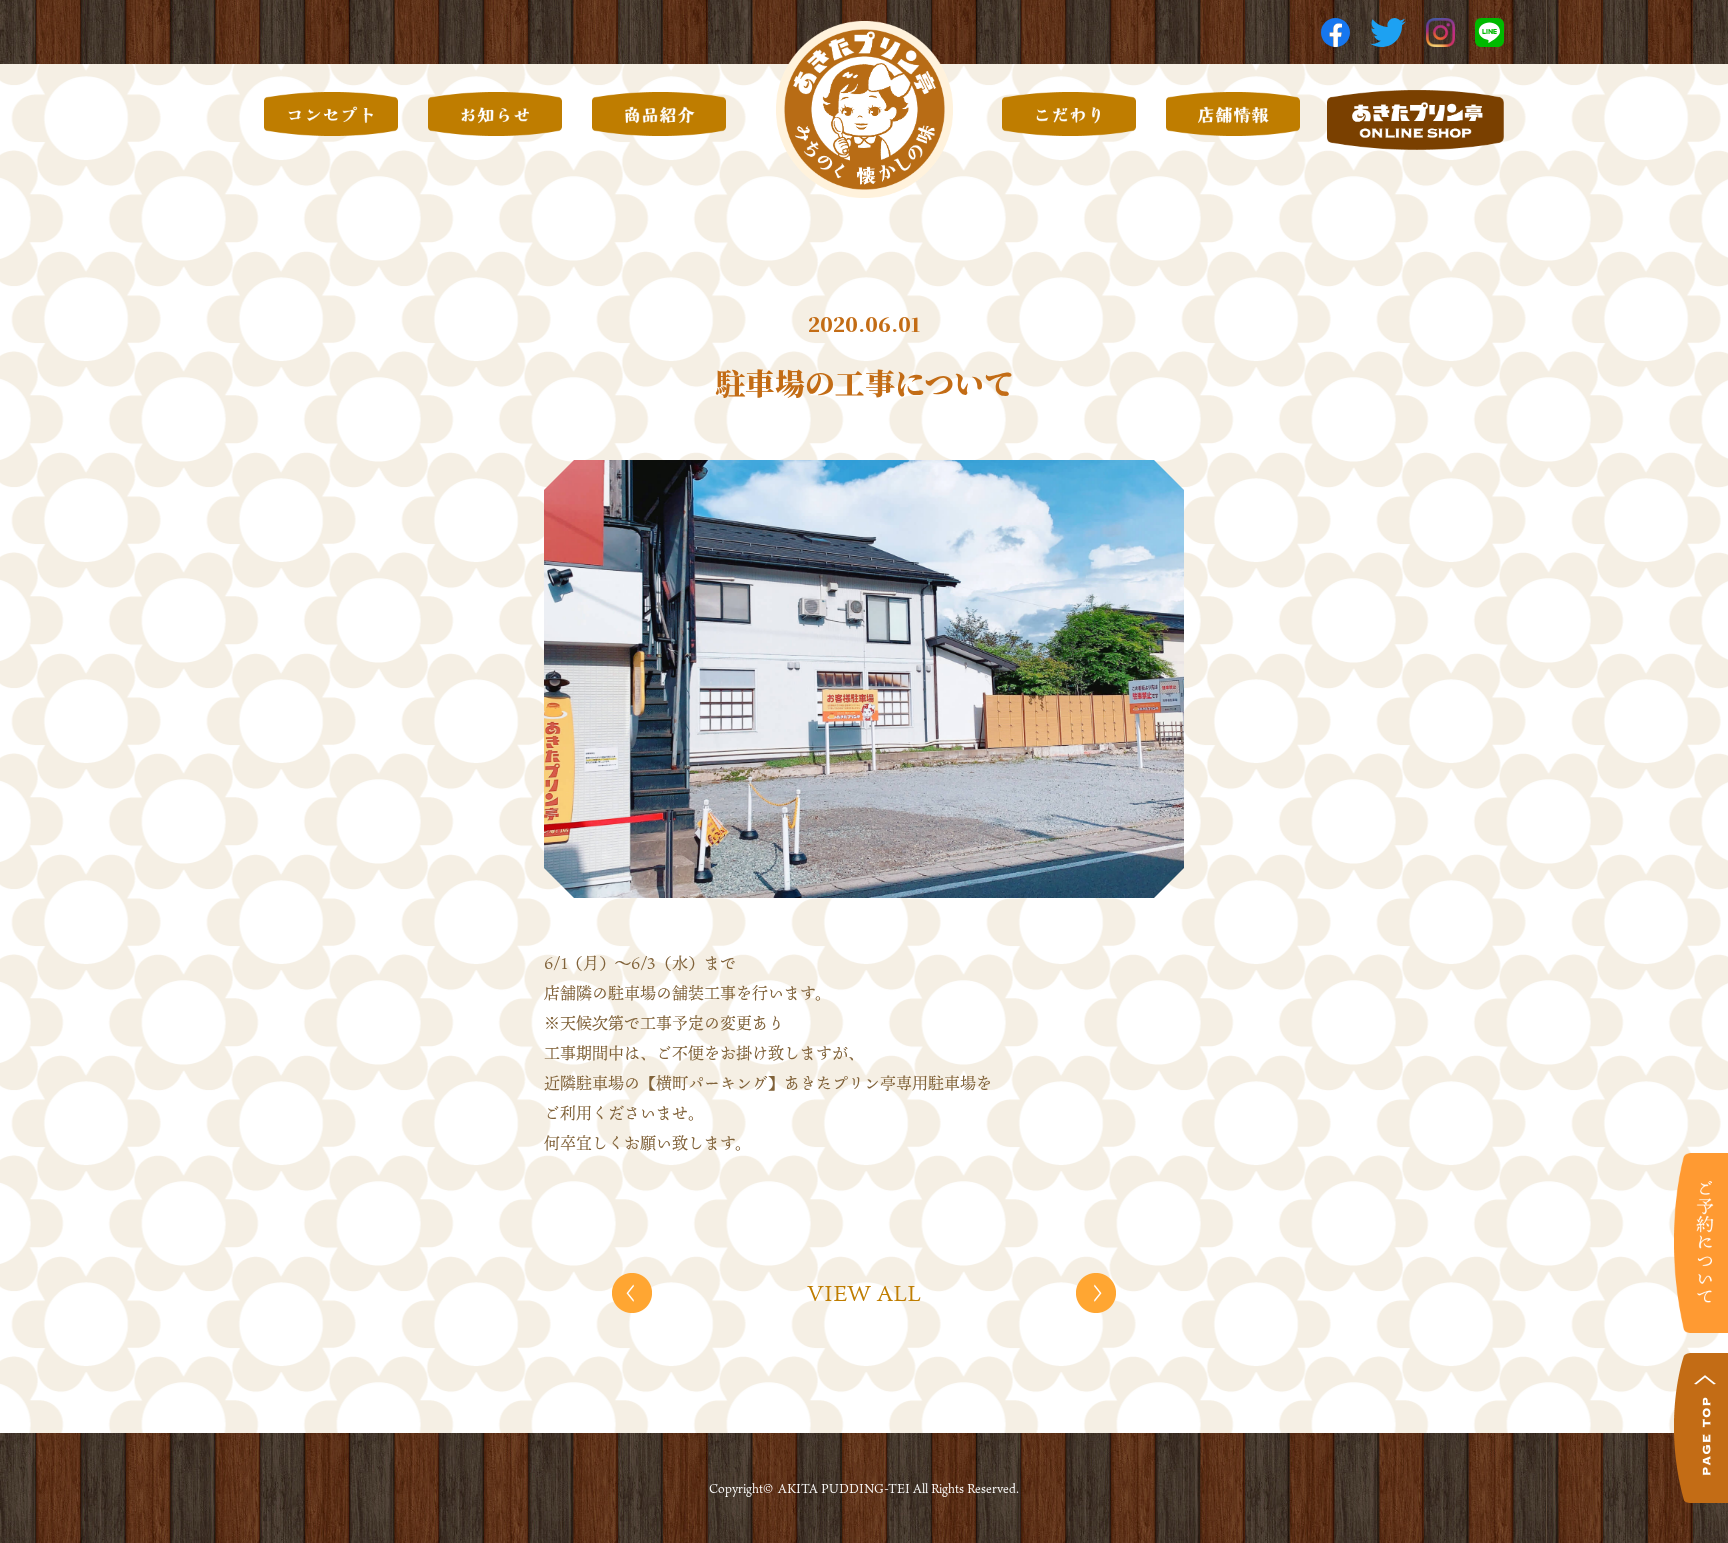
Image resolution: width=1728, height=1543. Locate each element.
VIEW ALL (864, 1292)
